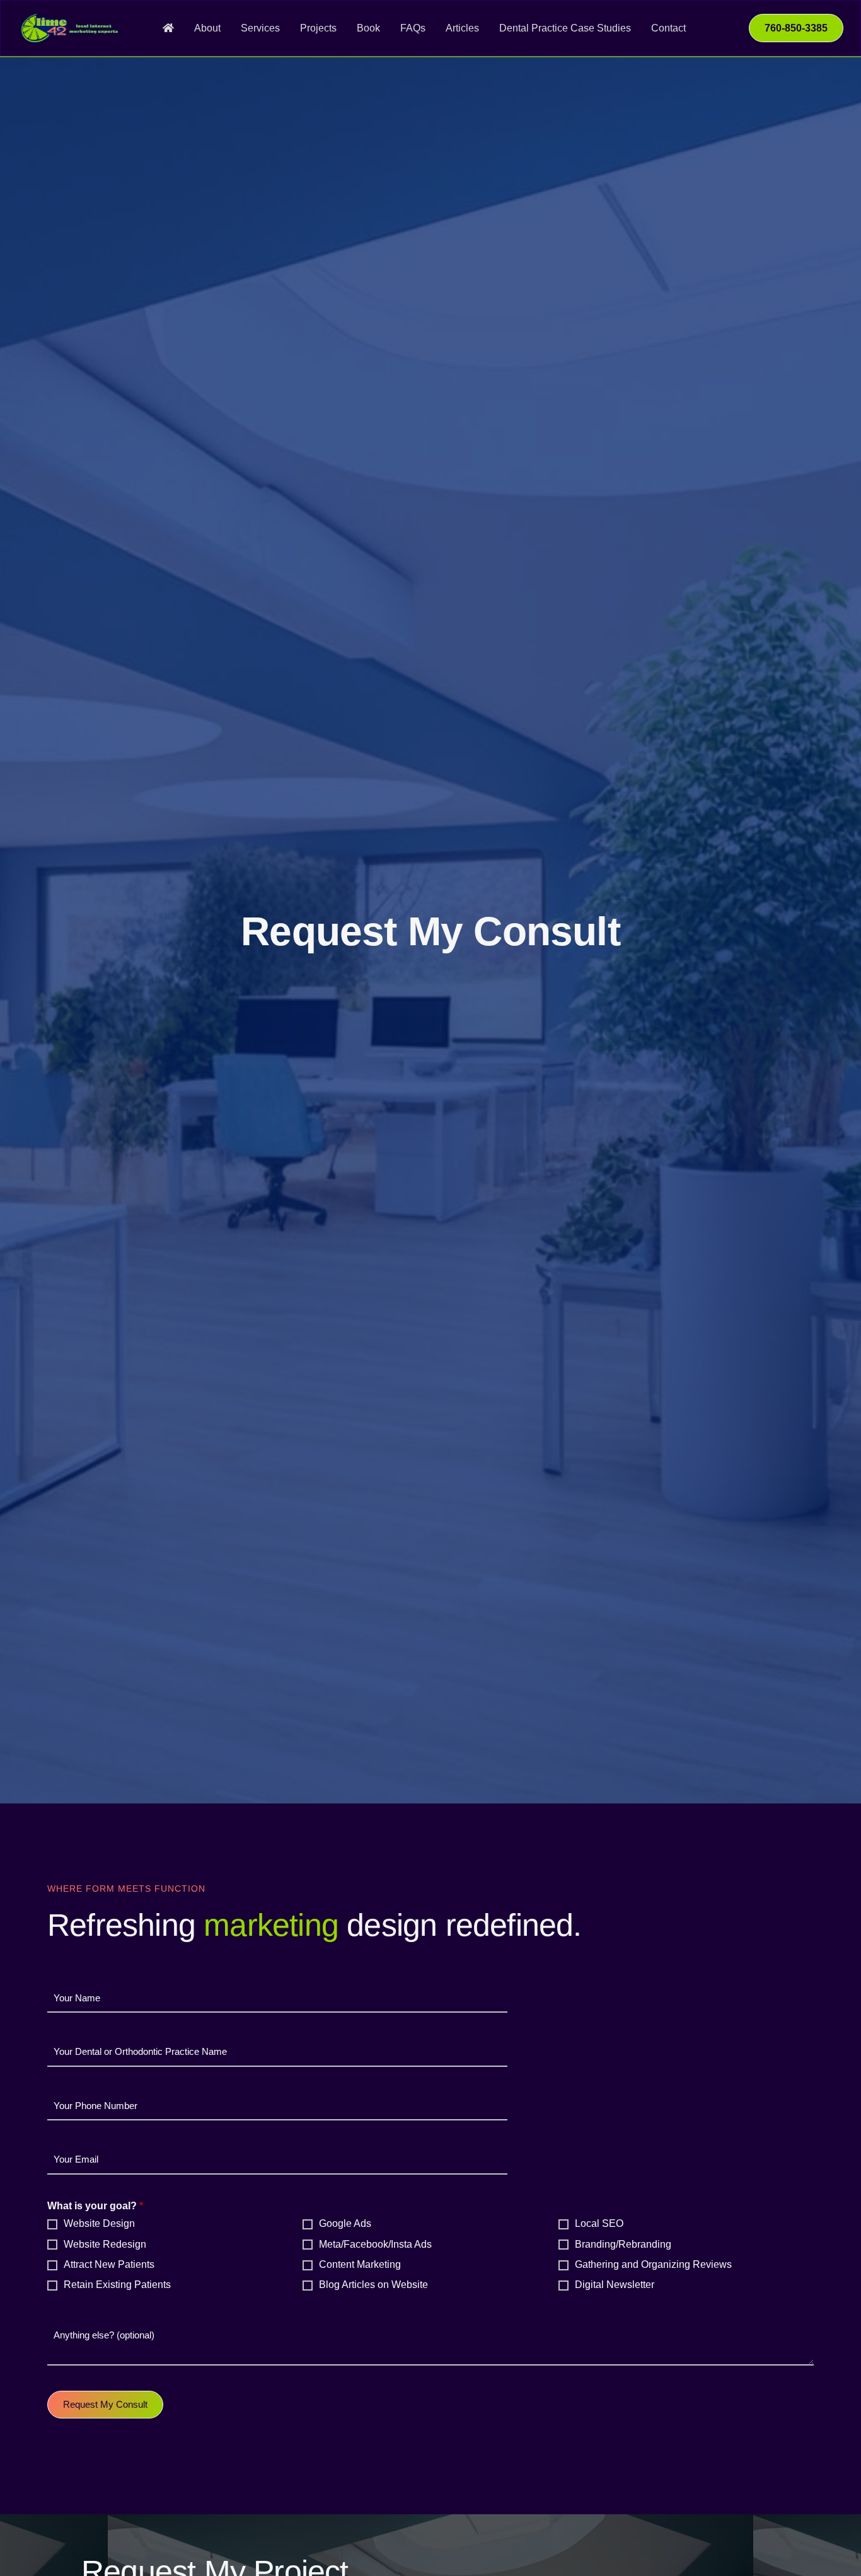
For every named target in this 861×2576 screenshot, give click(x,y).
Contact (668, 28)
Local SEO (599, 2223)
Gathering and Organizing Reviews (653, 2264)
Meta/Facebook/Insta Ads (375, 2244)
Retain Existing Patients (117, 2285)
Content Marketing (360, 2264)
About (207, 28)
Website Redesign (105, 2244)
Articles (462, 28)
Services (260, 28)
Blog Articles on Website (373, 2285)
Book (368, 28)
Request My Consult (105, 2404)
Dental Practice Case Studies (565, 28)
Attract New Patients (109, 2264)
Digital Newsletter (615, 2285)
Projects (318, 28)
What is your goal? (95, 2206)
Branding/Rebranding (623, 2244)
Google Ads (345, 2223)
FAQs (413, 28)
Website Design (99, 2223)
